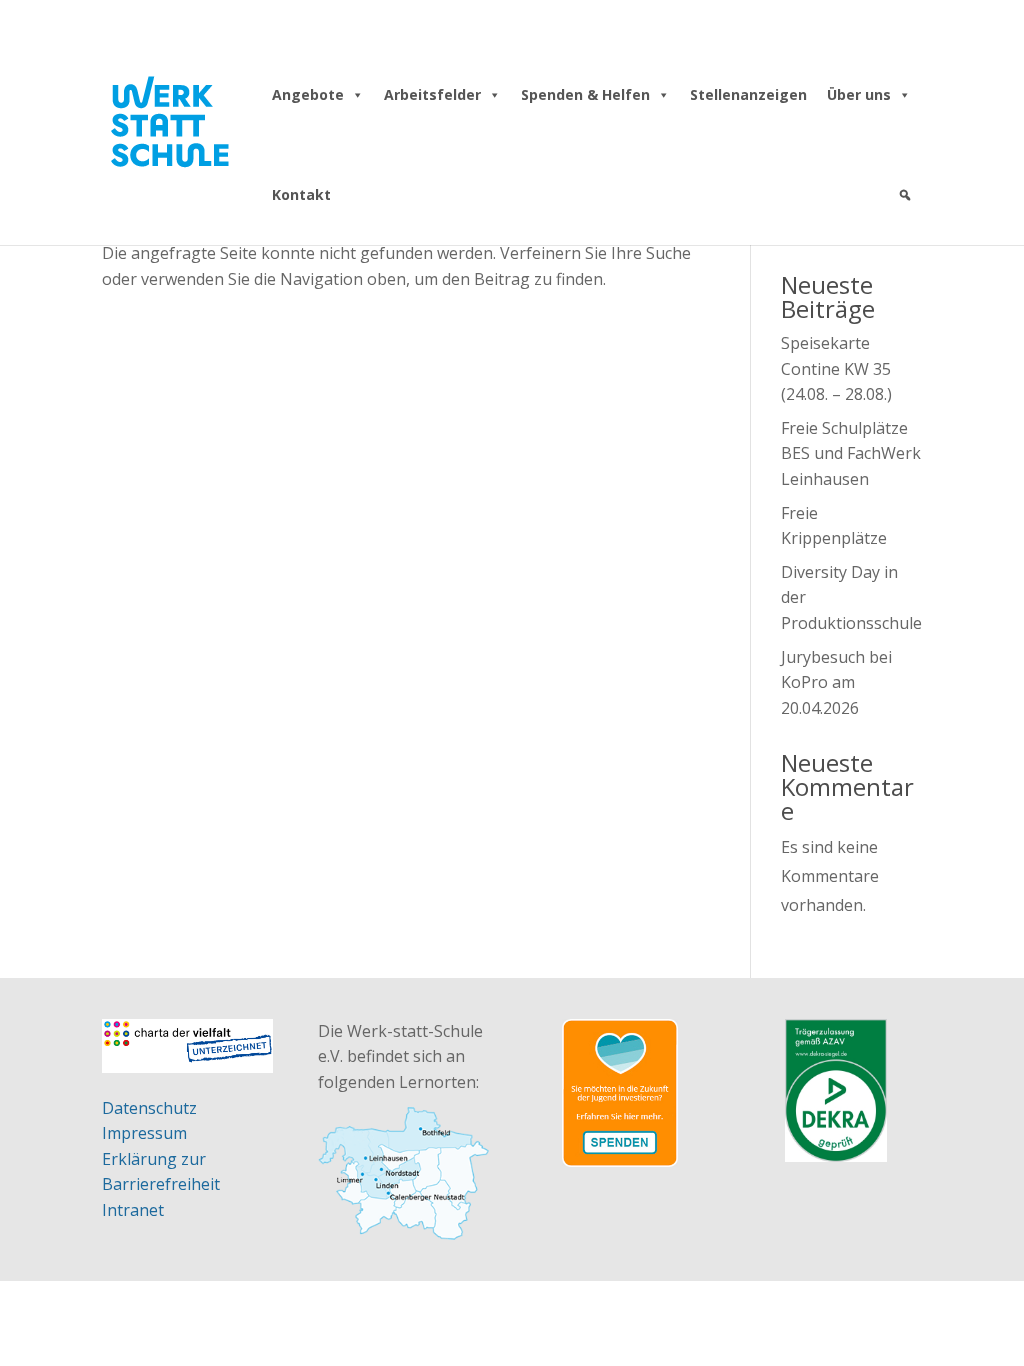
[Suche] (905, 195)
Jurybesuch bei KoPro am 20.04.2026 (836, 682)
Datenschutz (149, 1108)
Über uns (859, 94)
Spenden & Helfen (585, 94)
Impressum (144, 1133)
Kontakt (301, 194)
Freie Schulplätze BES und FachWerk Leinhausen (851, 453)
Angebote (308, 94)
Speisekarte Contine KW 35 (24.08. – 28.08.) (836, 368)
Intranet (133, 1210)
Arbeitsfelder (432, 94)
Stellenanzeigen (748, 94)
